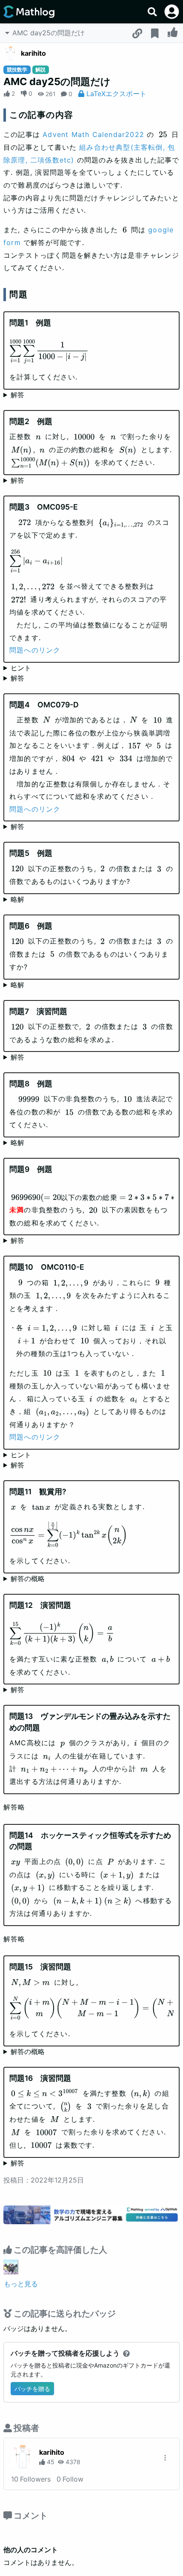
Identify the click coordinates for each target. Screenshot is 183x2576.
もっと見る (21, 2284)
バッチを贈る (32, 2389)
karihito (33, 53)
